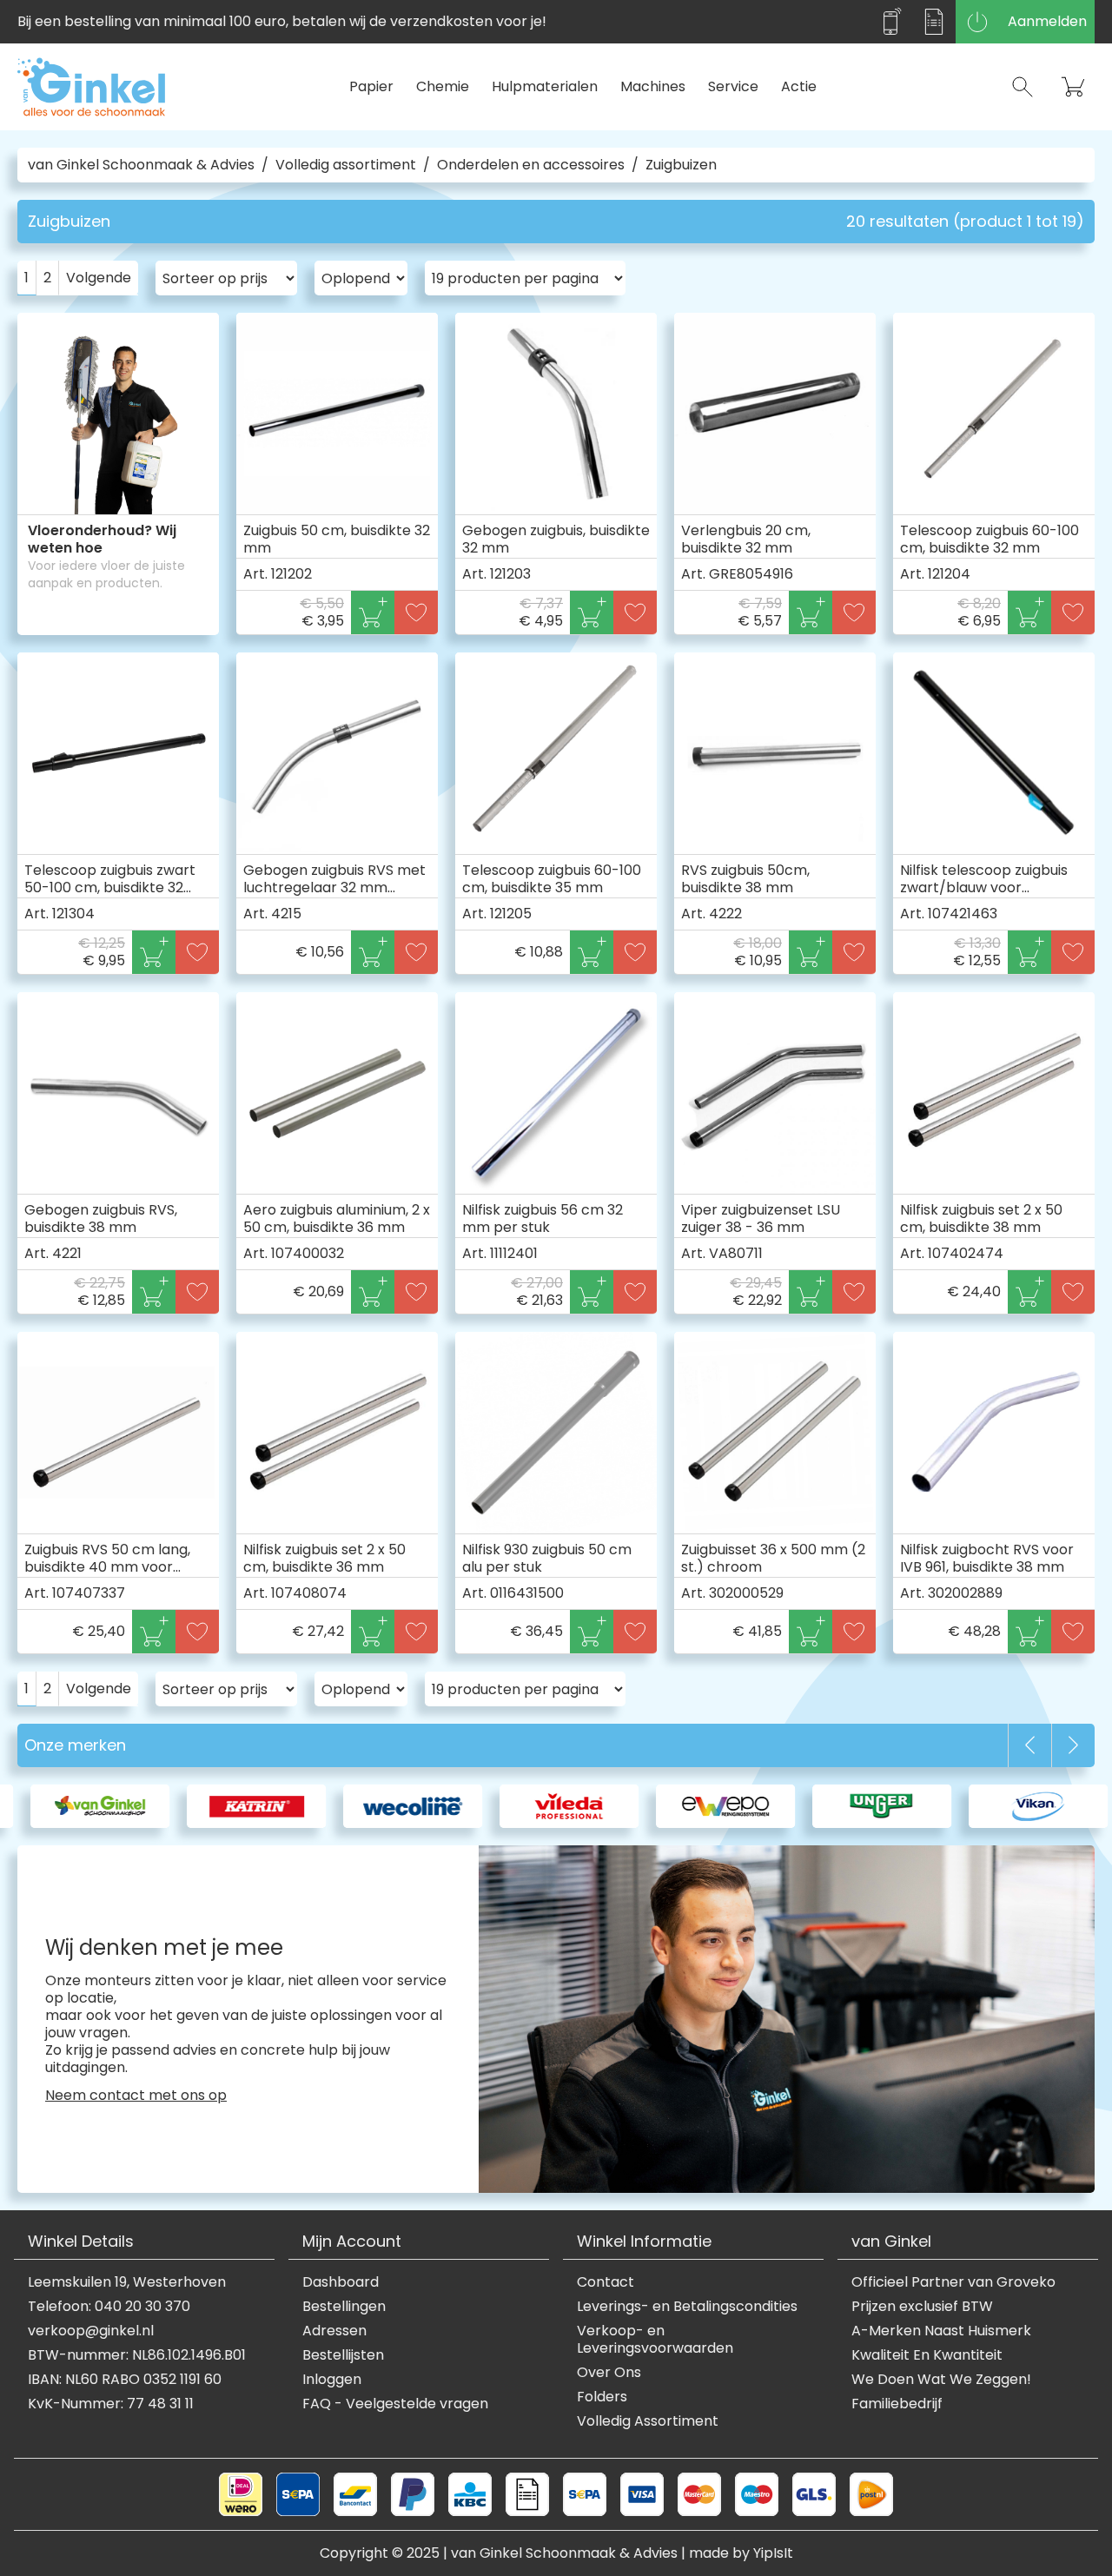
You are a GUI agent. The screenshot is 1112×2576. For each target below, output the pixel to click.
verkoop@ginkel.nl (91, 2331)
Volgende (99, 278)
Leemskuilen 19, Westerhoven (127, 2282)
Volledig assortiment (346, 165)
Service (733, 86)
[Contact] (890, 22)
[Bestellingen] (934, 22)
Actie (799, 86)
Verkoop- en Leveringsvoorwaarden (655, 2340)
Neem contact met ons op (136, 2096)
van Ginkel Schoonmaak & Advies (141, 165)
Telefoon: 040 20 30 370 (109, 2307)
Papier (371, 86)
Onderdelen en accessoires (531, 165)
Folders (602, 2397)
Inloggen (332, 2380)
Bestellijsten (343, 2355)
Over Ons (609, 2373)
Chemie (443, 86)
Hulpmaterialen (545, 86)
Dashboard (341, 2282)
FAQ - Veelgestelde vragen (395, 2404)
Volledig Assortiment (648, 2421)
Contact (606, 2282)
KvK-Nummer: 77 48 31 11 (111, 2404)
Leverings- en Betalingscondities (687, 2307)
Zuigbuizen (681, 165)
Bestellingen (344, 2307)
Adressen (334, 2331)
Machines (653, 86)
